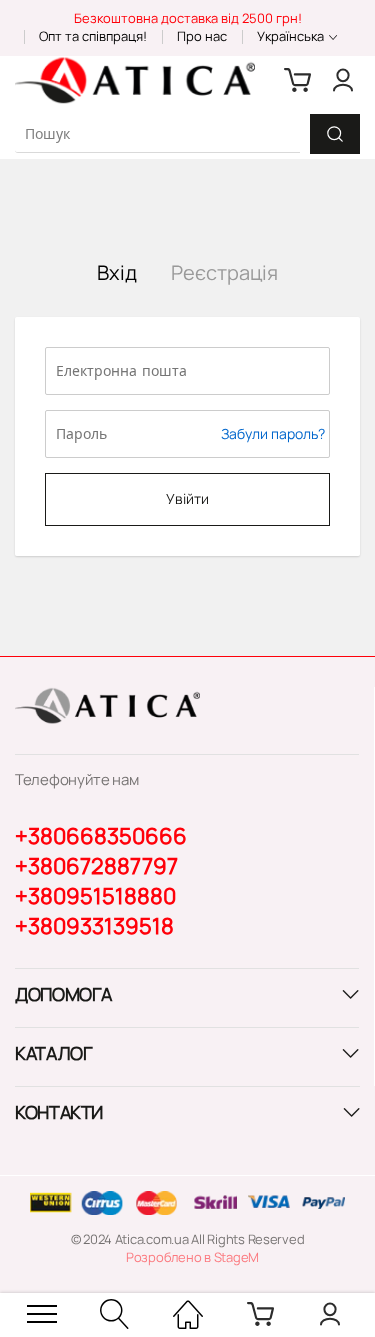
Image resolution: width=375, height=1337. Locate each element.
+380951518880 (95, 896)
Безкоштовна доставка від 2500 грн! (188, 18)
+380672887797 (96, 866)
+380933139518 (94, 926)
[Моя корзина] (298, 80)
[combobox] (157, 133)
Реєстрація (224, 272)
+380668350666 (101, 836)
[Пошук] (335, 134)
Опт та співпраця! (93, 36)
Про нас (202, 36)
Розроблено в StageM (192, 1257)
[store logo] (135, 80)
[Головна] (188, 1314)
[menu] (42, 1314)
